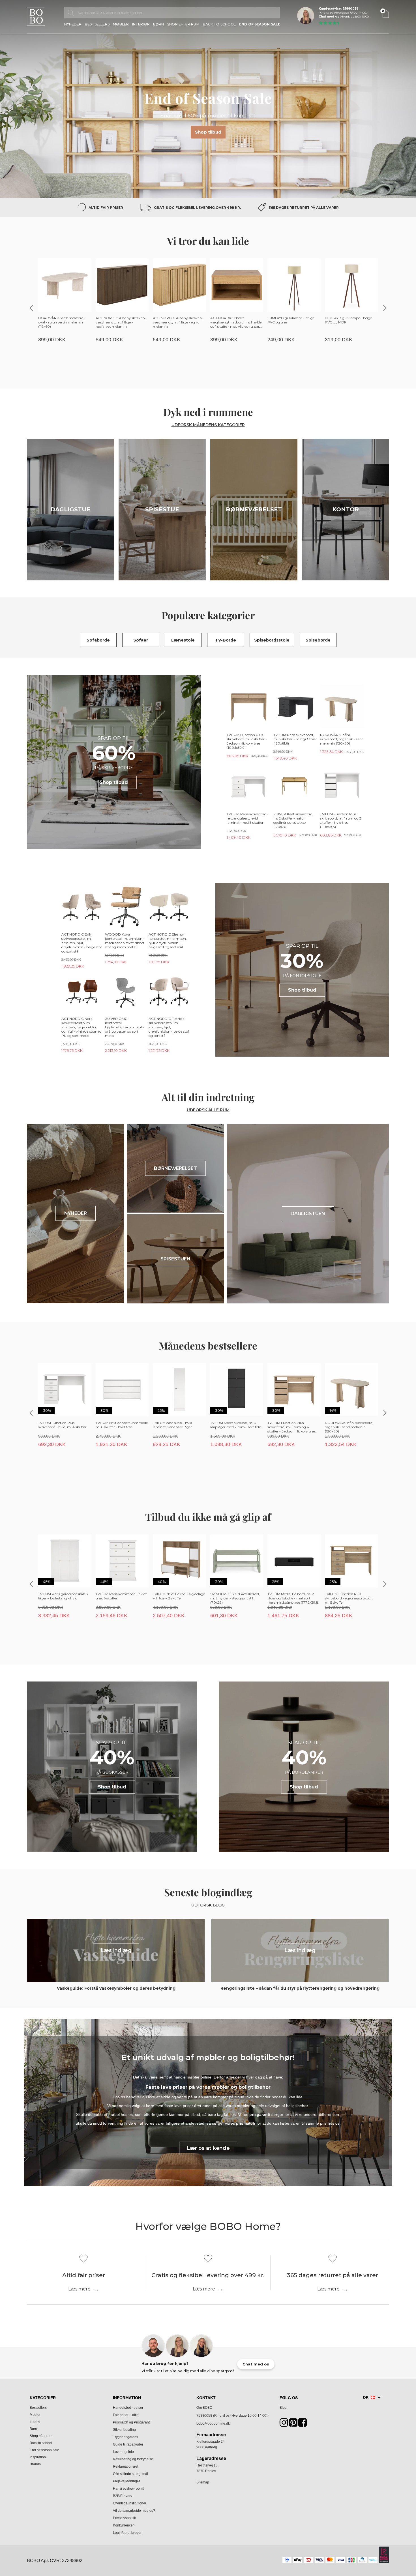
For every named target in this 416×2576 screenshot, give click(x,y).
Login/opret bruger (127, 2533)
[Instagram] (284, 2424)
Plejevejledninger (126, 2481)
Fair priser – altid (126, 2415)
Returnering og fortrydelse (133, 2459)
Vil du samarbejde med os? (134, 2511)
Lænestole (183, 640)
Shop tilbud (208, 132)
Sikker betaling (124, 2430)
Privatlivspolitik (124, 2518)
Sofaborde (98, 640)
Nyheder (73, 24)
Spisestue (162, 509)
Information (127, 2398)
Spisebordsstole (272, 640)
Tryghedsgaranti (126, 2437)
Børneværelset (254, 509)
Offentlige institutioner (130, 2503)
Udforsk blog (208, 1905)
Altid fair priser (106, 208)
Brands (35, 2464)
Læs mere (79, 2289)
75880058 (204, 2416)
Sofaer (141, 640)
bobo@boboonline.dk (213, 2423)
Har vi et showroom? (129, 2489)
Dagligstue (70, 509)
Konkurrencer (123, 2525)
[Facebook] (303, 2424)
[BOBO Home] (36, 16)
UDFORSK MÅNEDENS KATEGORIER (208, 425)
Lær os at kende (208, 2148)
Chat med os (329, 17)
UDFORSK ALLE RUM (208, 1110)
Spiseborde (318, 640)
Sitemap (203, 2482)
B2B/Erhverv (123, 2496)
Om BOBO (204, 2408)
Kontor (346, 509)
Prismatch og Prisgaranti (132, 2422)
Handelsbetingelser (128, 2408)
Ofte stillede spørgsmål (130, 2474)
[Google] (293, 2424)
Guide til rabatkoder (128, 2444)
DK (366, 2397)
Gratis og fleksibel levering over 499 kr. (197, 208)
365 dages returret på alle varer (304, 208)
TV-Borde (226, 640)
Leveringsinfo (123, 2452)
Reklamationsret (126, 2466)
